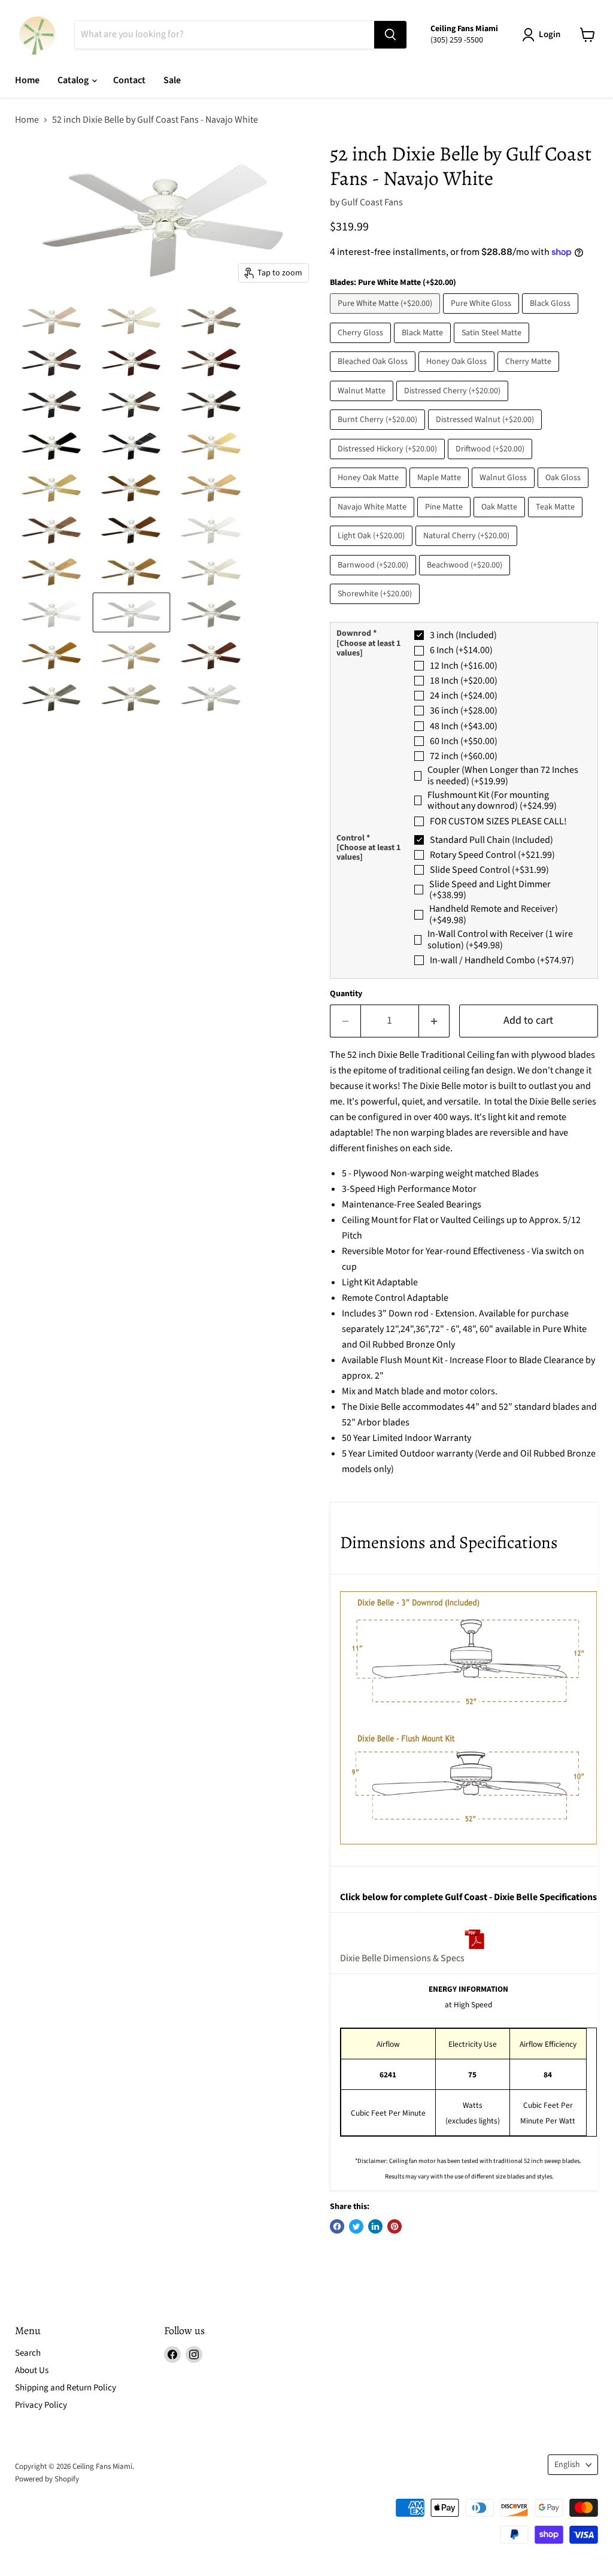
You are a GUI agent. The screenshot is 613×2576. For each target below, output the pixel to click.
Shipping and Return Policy (66, 2388)
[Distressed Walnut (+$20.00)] (486, 433)
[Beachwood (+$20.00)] (466, 578)
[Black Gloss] (552, 317)
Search (28, 2353)
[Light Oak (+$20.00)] (373, 549)
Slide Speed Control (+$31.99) (489, 870)
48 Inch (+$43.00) (464, 726)
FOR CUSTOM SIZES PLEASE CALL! (498, 821)
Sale (172, 80)
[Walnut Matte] (363, 404)
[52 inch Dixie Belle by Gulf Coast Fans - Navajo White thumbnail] (52, 696)
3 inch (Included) (463, 635)
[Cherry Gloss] (362, 346)
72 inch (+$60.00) (464, 756)
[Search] (390, 35)
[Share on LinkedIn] (375, 2226)
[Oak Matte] (501, 520)
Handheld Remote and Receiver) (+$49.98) (494, 914)
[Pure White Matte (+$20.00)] (386, 317)
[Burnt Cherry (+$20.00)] (379, 433)
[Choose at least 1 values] (368, 648)
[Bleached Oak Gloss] (374, 375)
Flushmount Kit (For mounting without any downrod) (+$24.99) (492, 801)
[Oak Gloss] (565, 491)
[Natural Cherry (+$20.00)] (468, 549)
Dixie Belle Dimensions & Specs (402, 1958)
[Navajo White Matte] (374, 520)
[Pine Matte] (445, 520)
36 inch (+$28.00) (464, 711)
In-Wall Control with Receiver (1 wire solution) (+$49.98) (500, 940)
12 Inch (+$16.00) (464, 666)
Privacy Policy (41, 2405)
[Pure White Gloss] (482, 317)
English (567, 2465)
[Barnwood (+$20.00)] (374, 578)
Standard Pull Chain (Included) (491, 840)
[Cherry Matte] (530, 375)
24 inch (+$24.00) (464, 696)
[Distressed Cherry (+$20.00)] (454, 404)
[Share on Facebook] (337, 2226)
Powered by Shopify (47, 2479)
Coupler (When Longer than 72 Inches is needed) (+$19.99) (503, 776)
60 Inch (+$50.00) (464, 741)
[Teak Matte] (557, 520)
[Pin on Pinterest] (394, 2226)
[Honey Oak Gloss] (458, 375)
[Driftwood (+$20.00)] (491, 462)
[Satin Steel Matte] (493, 346)
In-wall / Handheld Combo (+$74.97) (502, 960)
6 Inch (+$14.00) (461, 650)
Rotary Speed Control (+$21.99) (492, 855)
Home (27, 80)
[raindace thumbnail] (52, 319)
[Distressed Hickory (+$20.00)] (389, 462)
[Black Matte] (424, 346)
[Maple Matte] (441, 491)
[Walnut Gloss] (505, 491)
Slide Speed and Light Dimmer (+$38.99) (490, 890)
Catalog (74, 80)
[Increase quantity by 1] (434, 1021)
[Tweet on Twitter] (356, 2226)
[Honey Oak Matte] (370, 491)
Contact (129, 80)
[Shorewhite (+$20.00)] (376, 607)
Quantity (346, 994)
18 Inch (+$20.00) (464, 681)
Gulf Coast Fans (372, 202)
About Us (32, 2370)
